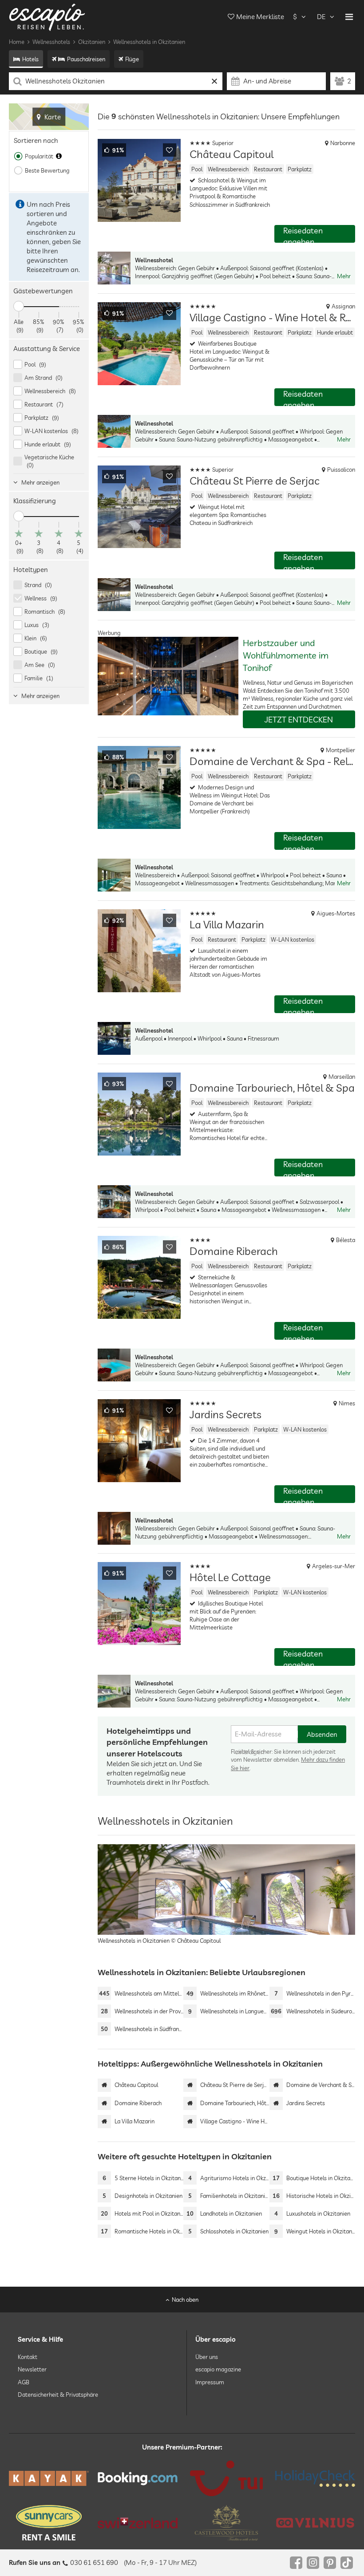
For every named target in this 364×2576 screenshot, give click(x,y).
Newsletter (32, 2369)
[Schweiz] (138, 2523)
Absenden (322, 1734)
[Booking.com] (138, 2479)
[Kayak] (49, 2478)
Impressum (210, 2382)
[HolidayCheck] (315, 2478)
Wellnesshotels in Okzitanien (149, 42)
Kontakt (28, 2357)
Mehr (344, 276)
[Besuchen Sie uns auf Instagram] (313, 2563)
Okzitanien (92, 42)
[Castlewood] (226, 2523)
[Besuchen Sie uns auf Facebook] (296, 2563)
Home (17, 42)
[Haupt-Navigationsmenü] (349, 17)
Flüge (132, 59)
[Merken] (170, 150)
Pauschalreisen (86, 59)
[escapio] (47, 17)
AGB (24, 2382)
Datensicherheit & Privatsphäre (58, 2395)
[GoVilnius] (315, 2523)
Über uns (207, 2357)
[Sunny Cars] (49, 2523)
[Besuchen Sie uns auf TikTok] (347, 2563)
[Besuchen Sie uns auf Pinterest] (330, 2563)
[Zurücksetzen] (215, 81)
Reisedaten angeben (303, 234)
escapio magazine (218, 2369)
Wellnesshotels (51, 42)
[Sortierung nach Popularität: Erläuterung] (59, 156)
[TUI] (226, 2478)
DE (321, 17)
